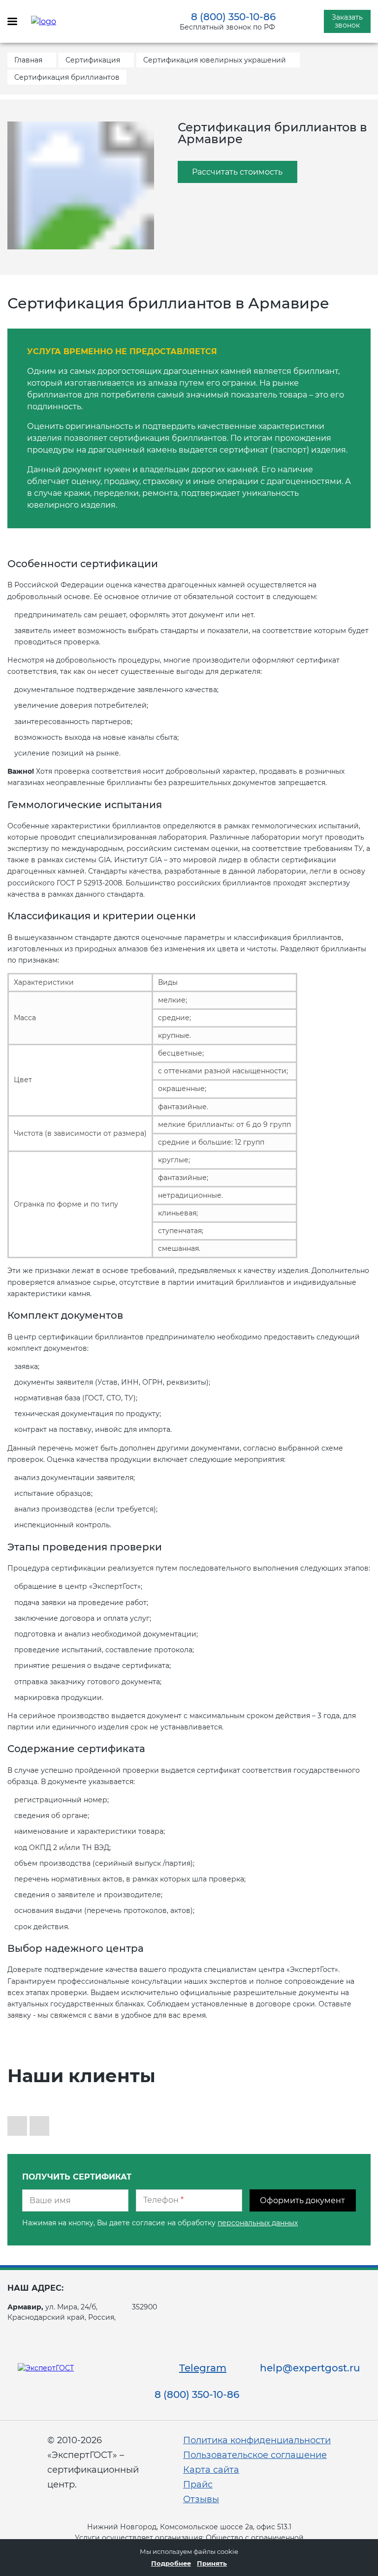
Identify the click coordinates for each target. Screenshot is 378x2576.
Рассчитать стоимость (237, 172)
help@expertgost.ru (310, 2368)
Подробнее (171, 2563)
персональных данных (258, 2223)
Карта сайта (211, 2470)
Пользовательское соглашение (255, 2455)
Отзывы (201, 2499)
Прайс (198, 2485)
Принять (212, 2563)
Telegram (203, 2368)
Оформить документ (302, 2200)
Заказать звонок (347, 21)
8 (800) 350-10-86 (233, 17)
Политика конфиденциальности (257, 2440)
